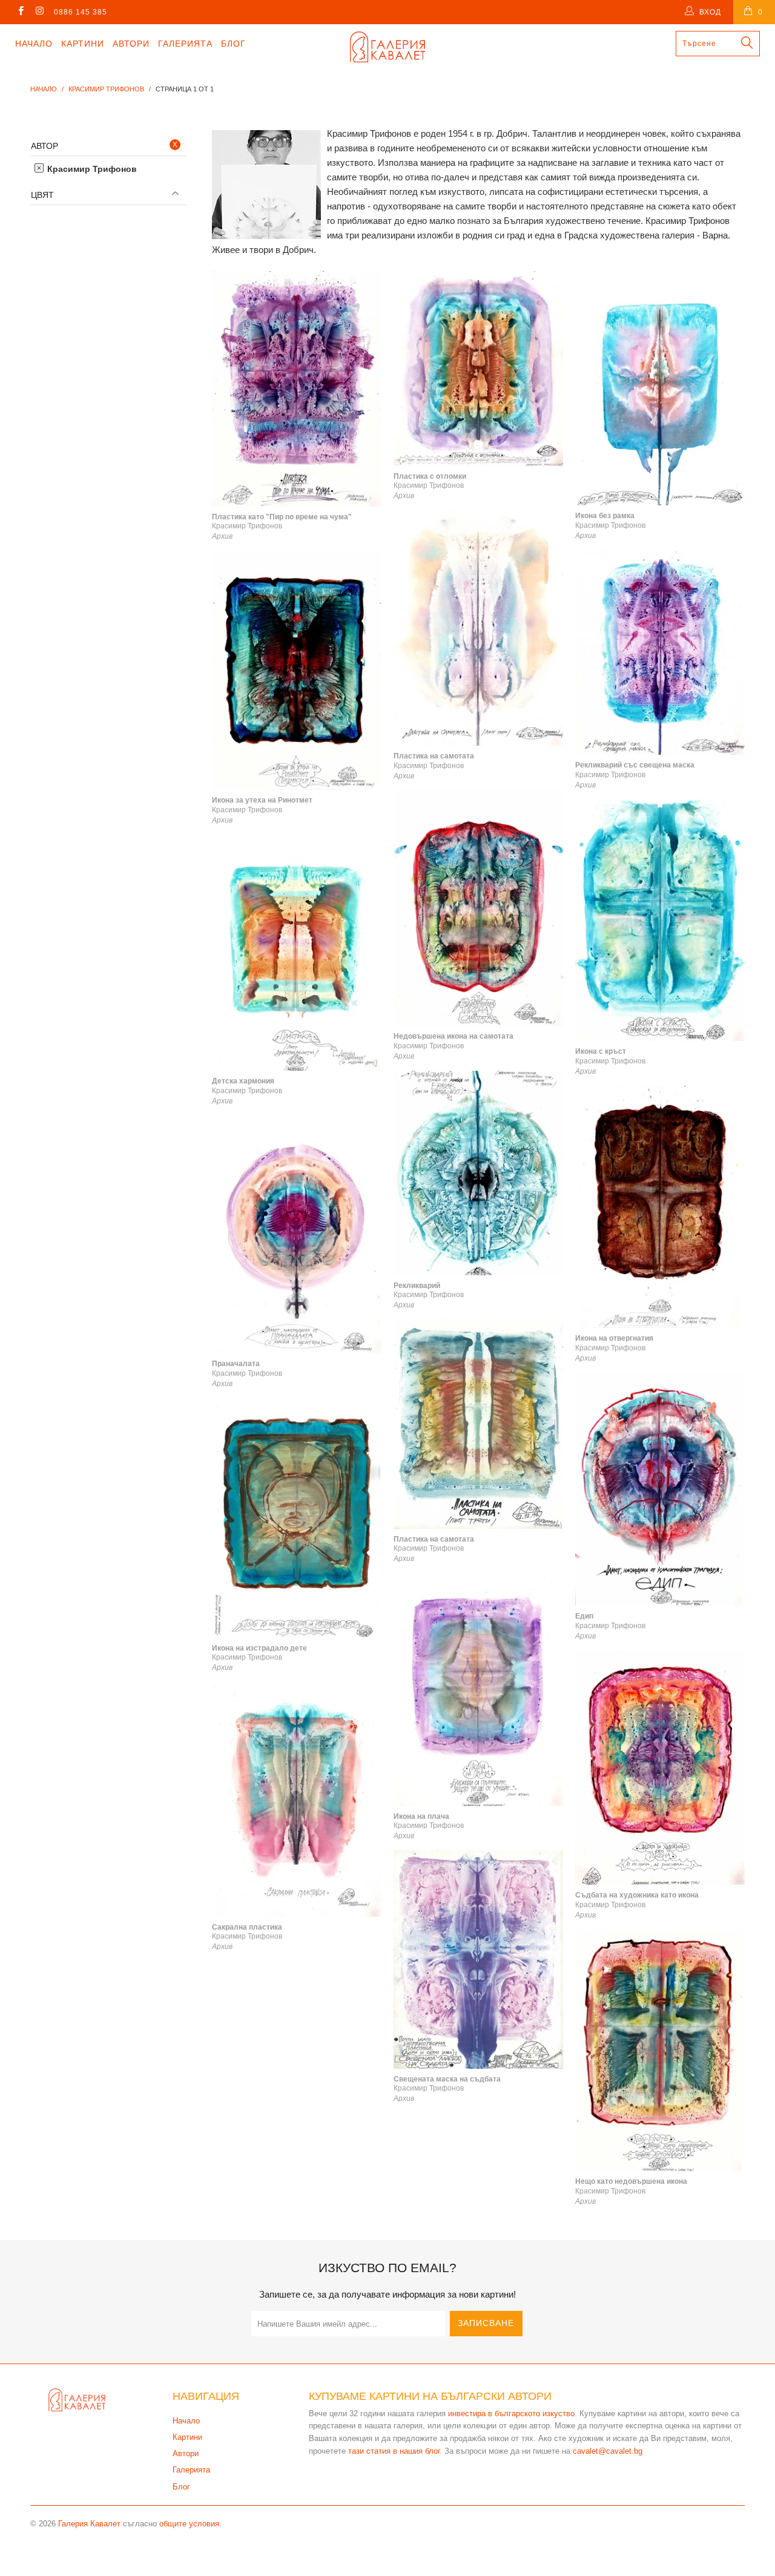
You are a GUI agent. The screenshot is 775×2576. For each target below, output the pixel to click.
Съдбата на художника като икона (660, 1768)
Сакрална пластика (297, 1799)
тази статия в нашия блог (394, 2451)
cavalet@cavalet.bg (608, 2451)
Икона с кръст (660, 920)
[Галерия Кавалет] (388, 47)
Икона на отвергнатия (660, 1207)
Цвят (42, 195)
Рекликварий (478, 1173)
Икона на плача (478, 1690)
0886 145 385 (81, 12)
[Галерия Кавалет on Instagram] (39, 12)
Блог (233, 44)
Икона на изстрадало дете (297, 1518)
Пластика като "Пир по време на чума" (297, 389)
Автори (131, 44)
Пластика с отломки (478, 369)
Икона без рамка (660, 388)
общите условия (189, 2524)
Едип (660, 1489)
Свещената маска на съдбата (478, 1959)
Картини (83, 44)
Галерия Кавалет (89, 2524)
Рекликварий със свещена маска (660, 653)
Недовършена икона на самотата (478, 908)
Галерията (185, 44)
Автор (45, 146)
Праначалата (297, 1235)
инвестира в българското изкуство (511, 2413)
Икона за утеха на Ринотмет (297, 670)
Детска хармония (297, 953)
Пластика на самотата (478, 628)
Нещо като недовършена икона (660, 2051)
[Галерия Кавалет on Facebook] (20, 12)
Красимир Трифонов (91, 169)
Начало (34, 44)
